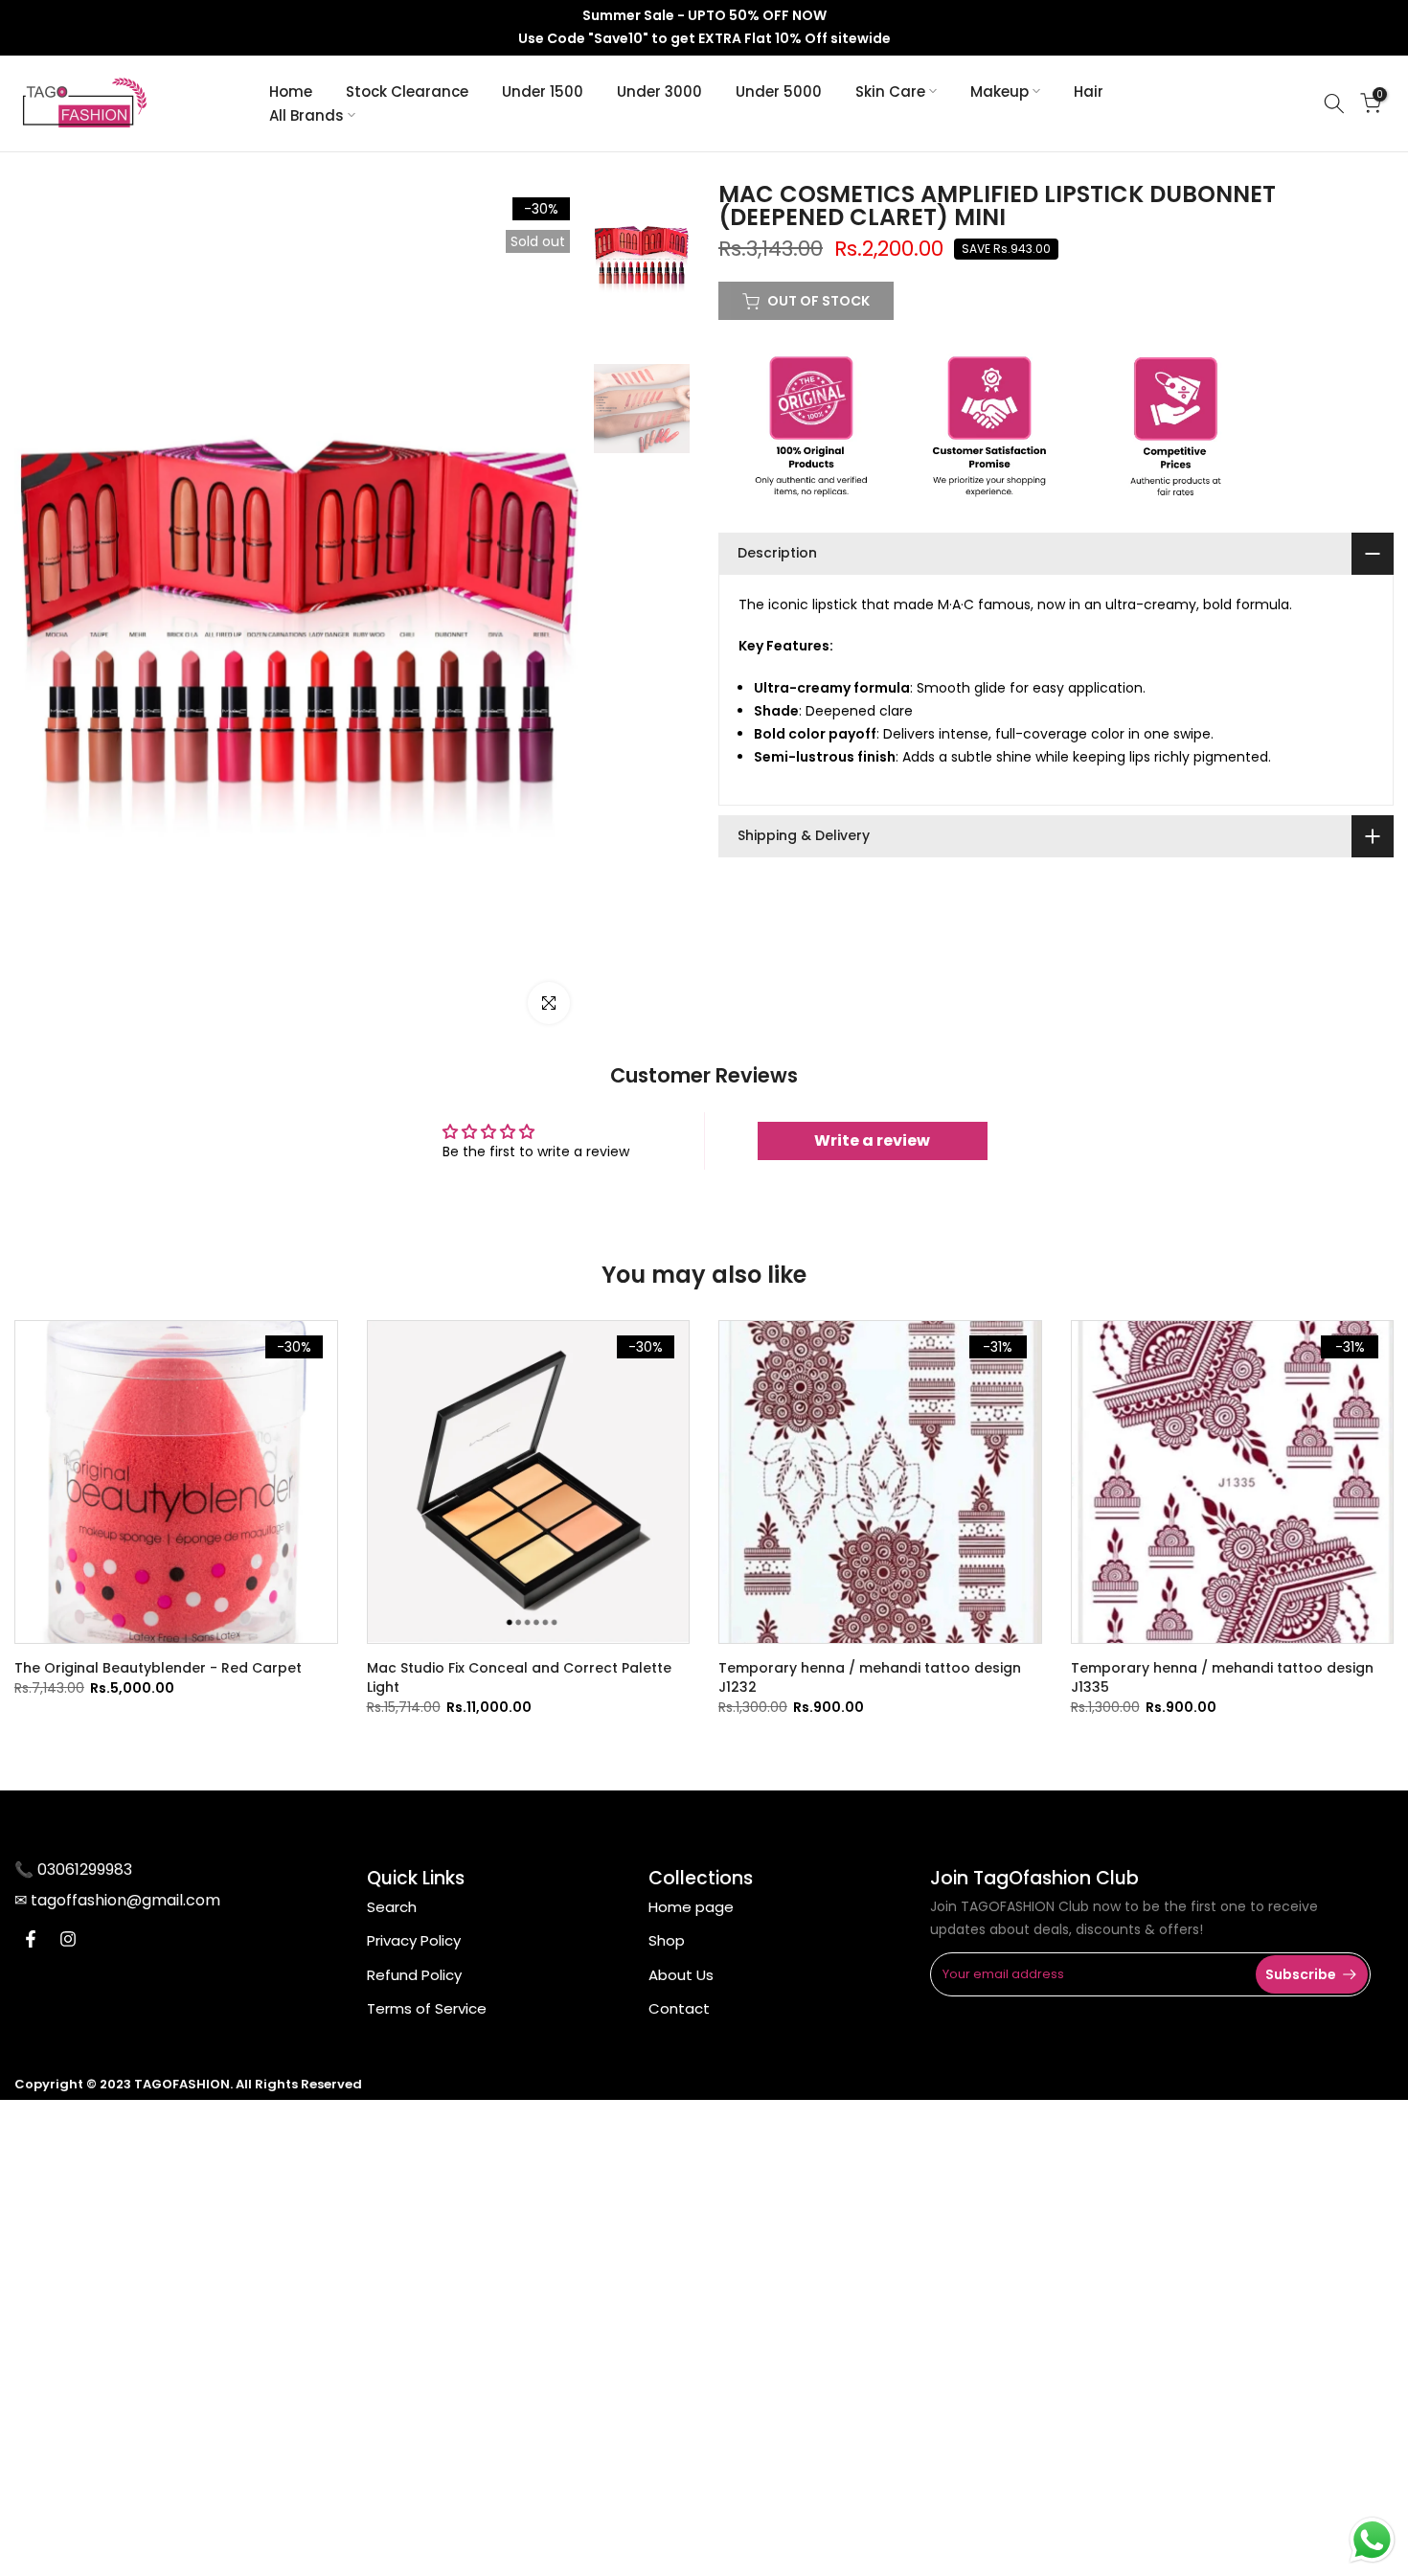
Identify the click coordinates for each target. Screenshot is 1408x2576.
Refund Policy (414, 1975)
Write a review (872, 1140)
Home (291, 91)
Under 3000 (659, 91)
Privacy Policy (414, 1940)
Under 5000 (779, 91)
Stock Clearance (407, 91)
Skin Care (890, 91)
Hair (1089, 91)
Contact (679, 2008)
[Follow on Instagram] (68, 1939)
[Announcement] (704, 28)
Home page (691, 1907)
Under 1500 (543, 91)
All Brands (307, 115)
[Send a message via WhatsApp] (1372, 2540)
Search (392, 1907)
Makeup (999, 91)
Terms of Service (427, 2008)
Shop (667, 1940)
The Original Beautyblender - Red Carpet (158, 1668)
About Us (681, 1975)
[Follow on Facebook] (31, 1939)
